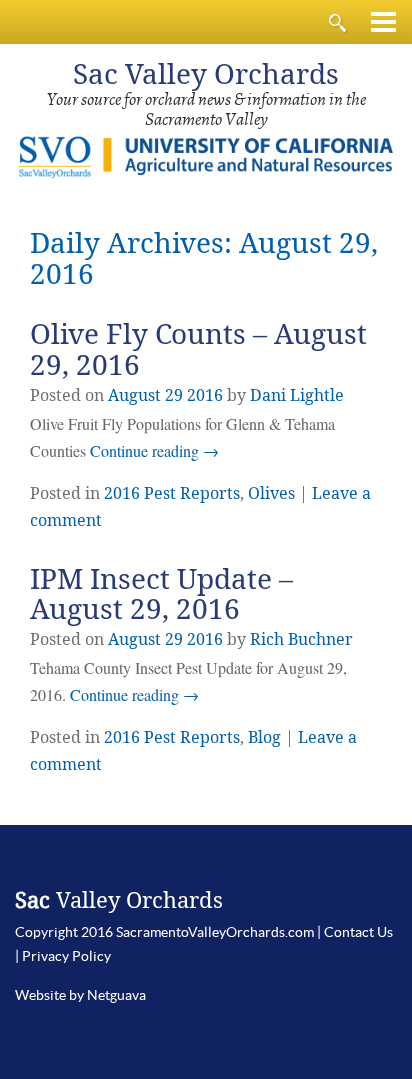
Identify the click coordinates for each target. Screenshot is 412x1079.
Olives (271, 493)
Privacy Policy (66, 956)
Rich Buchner (301, 639)
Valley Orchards (206, 74)
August (134, 395)
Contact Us (358, 932)
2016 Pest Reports (172, 493)
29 (174, 395)
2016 (205, 395)
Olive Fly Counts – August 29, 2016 (198, 350)
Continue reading (154, 450)
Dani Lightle (297, 395)
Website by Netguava (80, 995)
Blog (264, 737)
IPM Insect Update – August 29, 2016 (161, 595)
